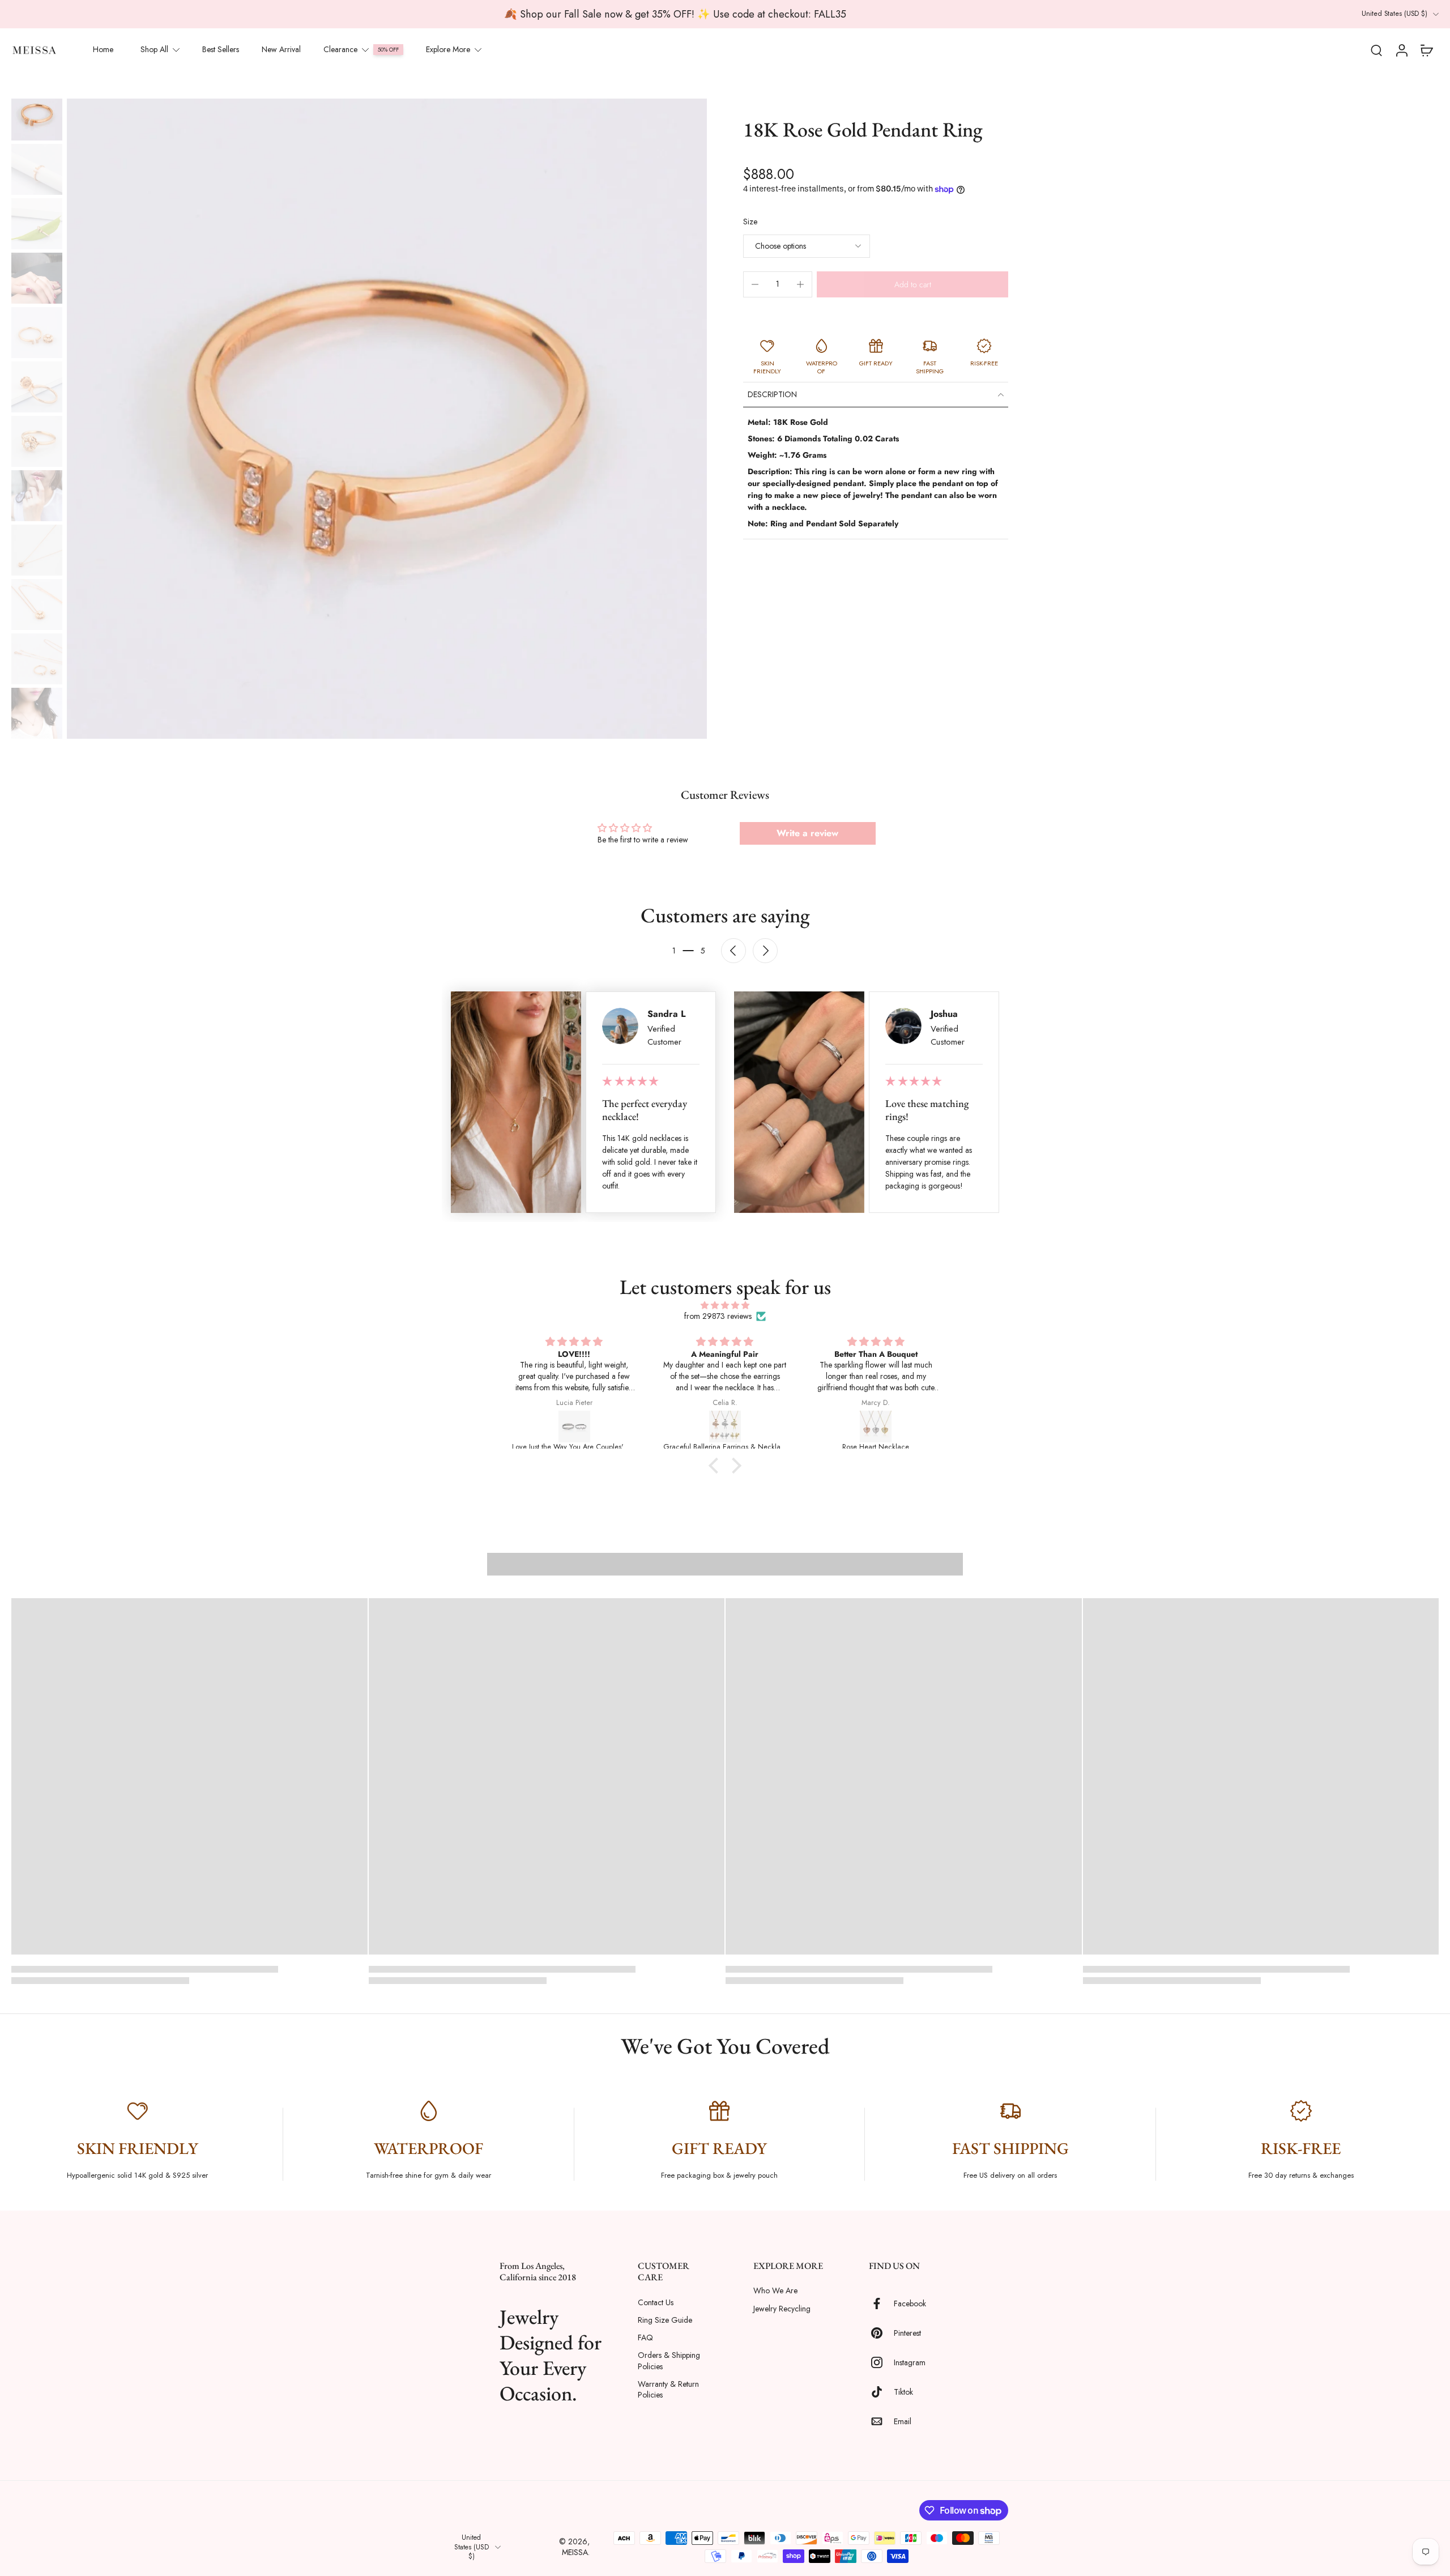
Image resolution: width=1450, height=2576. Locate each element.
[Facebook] (881, 2304)
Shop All (154, 49)
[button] (912, 284)
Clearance (340, 49)
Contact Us (656, 2303)
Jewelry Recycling (782, 2309)
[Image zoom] (387, 419)
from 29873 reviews (718, 1316)
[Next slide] (765, 951)
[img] (725, 1305)
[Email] (881, 2422)
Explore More (448, 49)
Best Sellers (221, 49)
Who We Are (775, 2291)
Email (903, 2422)
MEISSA (575, 2552)
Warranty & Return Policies (668, 2390)
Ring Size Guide (665, 2320)
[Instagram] (881, 2363)
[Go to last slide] (733, 951)
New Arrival (281, 49)
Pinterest (907, 2333)
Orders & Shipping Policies (669, 2361)
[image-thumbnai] (37, 115)
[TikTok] (881, 2392)
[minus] (755, 284)
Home (103, 49)
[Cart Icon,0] (1426, 50)
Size (750, 222)
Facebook (910, 2304)
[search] (1376, 50)
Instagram (910, 2363)
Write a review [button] (807, 833)
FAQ (645, 2338)
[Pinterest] (881, 2334)
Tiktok (903, 2392)
